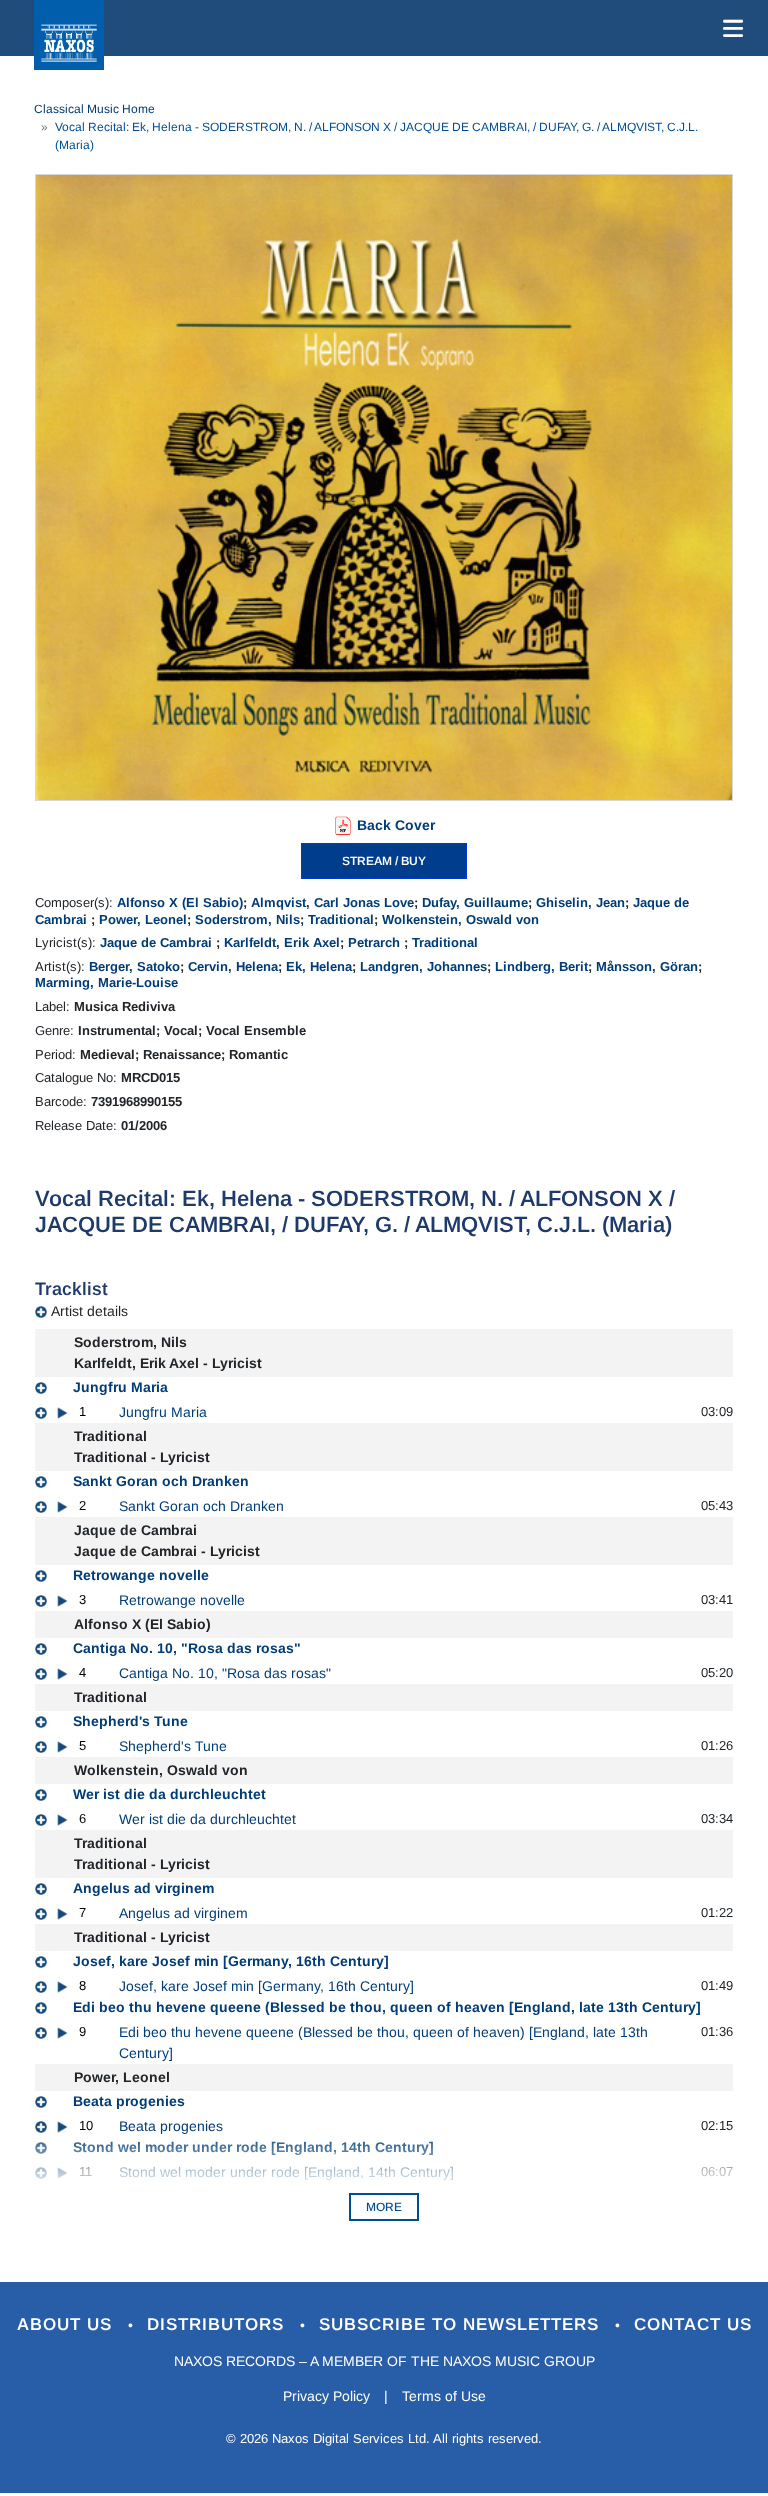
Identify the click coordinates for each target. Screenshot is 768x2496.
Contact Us (693, 2324)
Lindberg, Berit (541, 966)
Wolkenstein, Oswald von (460, 919)
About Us (67, 2324)
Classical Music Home (94, 109)
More (384, 2207)
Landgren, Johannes (423, 966)
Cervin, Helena (233, 966)
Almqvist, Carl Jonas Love (332, 902)
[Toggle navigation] (729, 28)
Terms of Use (444, 2396)
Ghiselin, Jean (580, 902)
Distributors (218, 2324)
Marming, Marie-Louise (106, 982)
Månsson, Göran (647, 966)
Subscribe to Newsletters (462, 2324)
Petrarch (376, 942)
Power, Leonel (143, 919)
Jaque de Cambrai (158, 942)
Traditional (341, 919)
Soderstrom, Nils (247, 919)
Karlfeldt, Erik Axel (282, 942)
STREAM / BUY (384, 861)
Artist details (89, 1311)
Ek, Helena (319, 966)
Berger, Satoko (134, 966)
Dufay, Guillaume (475, 902)
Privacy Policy (326, 2396)
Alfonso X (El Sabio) (180, 902)
